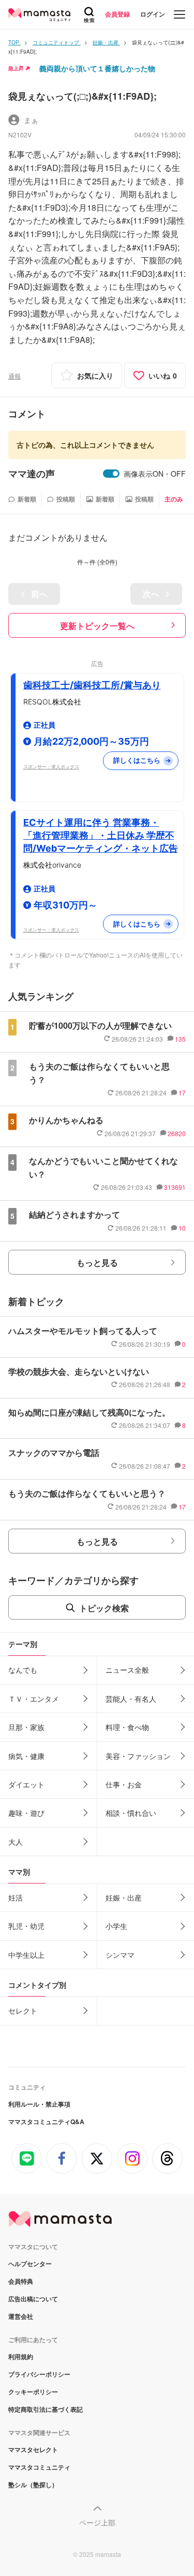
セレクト (23, 2010)
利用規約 (21, 2357)
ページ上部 (97, 2522)
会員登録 (117, 14)
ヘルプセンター (30, 2264)
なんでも (23, 1670)
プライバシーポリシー (39, 2374)
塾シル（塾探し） (33, 2485)
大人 (16, 1842)
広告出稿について (33, 2299)
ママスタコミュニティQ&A (46, 2122)
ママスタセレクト (33, 2449)
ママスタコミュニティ (39, 2467)
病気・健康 (26, 1756)
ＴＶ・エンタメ (34, 1699)
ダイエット (26, 1784)
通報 (14, 376)
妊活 (16, 1897)
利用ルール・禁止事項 (39, 2104)
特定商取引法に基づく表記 (46, 2409)
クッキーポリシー (33, 2392)
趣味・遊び (26, 1813)
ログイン (153, 14)
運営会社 (21, 2316)
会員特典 (21, 2281)
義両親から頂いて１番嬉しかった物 (97, 68)
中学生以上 (26, 1955)
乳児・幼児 (26, 1926)
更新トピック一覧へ (97, 626)
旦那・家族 (26, 1727)
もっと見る (97, 1262)
